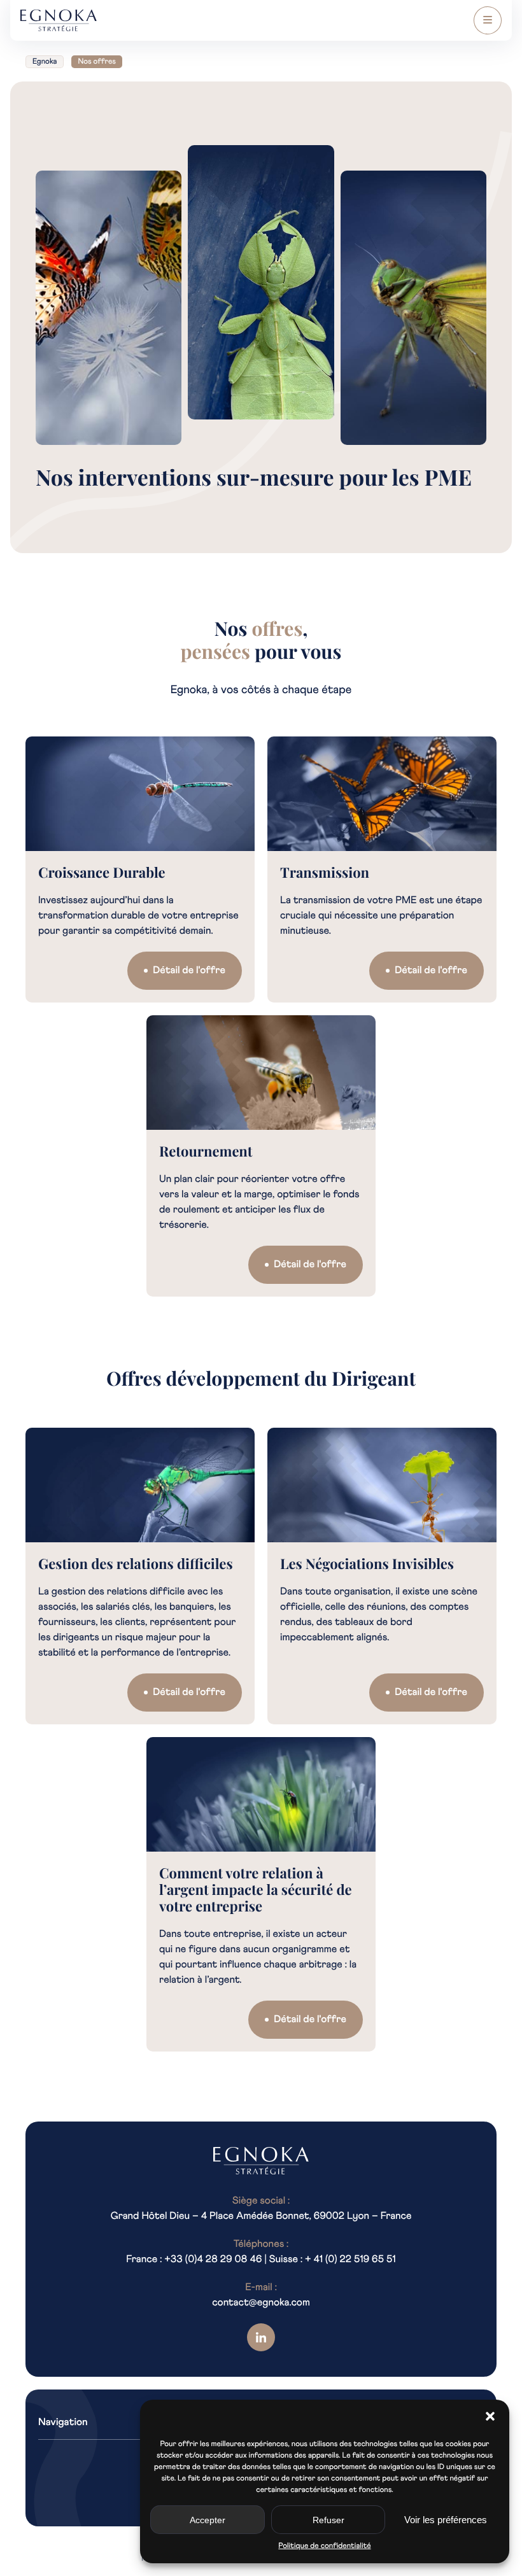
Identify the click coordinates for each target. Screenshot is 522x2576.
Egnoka (45, 62)
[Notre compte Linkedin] (261, 2337)
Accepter (208, 2520)
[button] (490, 2416)
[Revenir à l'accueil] (261, 2161)
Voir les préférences (446, 2520)
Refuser (328, 2520)
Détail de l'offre (189, 971)
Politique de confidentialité (324, 2546)
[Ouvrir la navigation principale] (488, 20)
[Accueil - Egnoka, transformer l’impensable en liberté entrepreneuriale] (59, 21)
